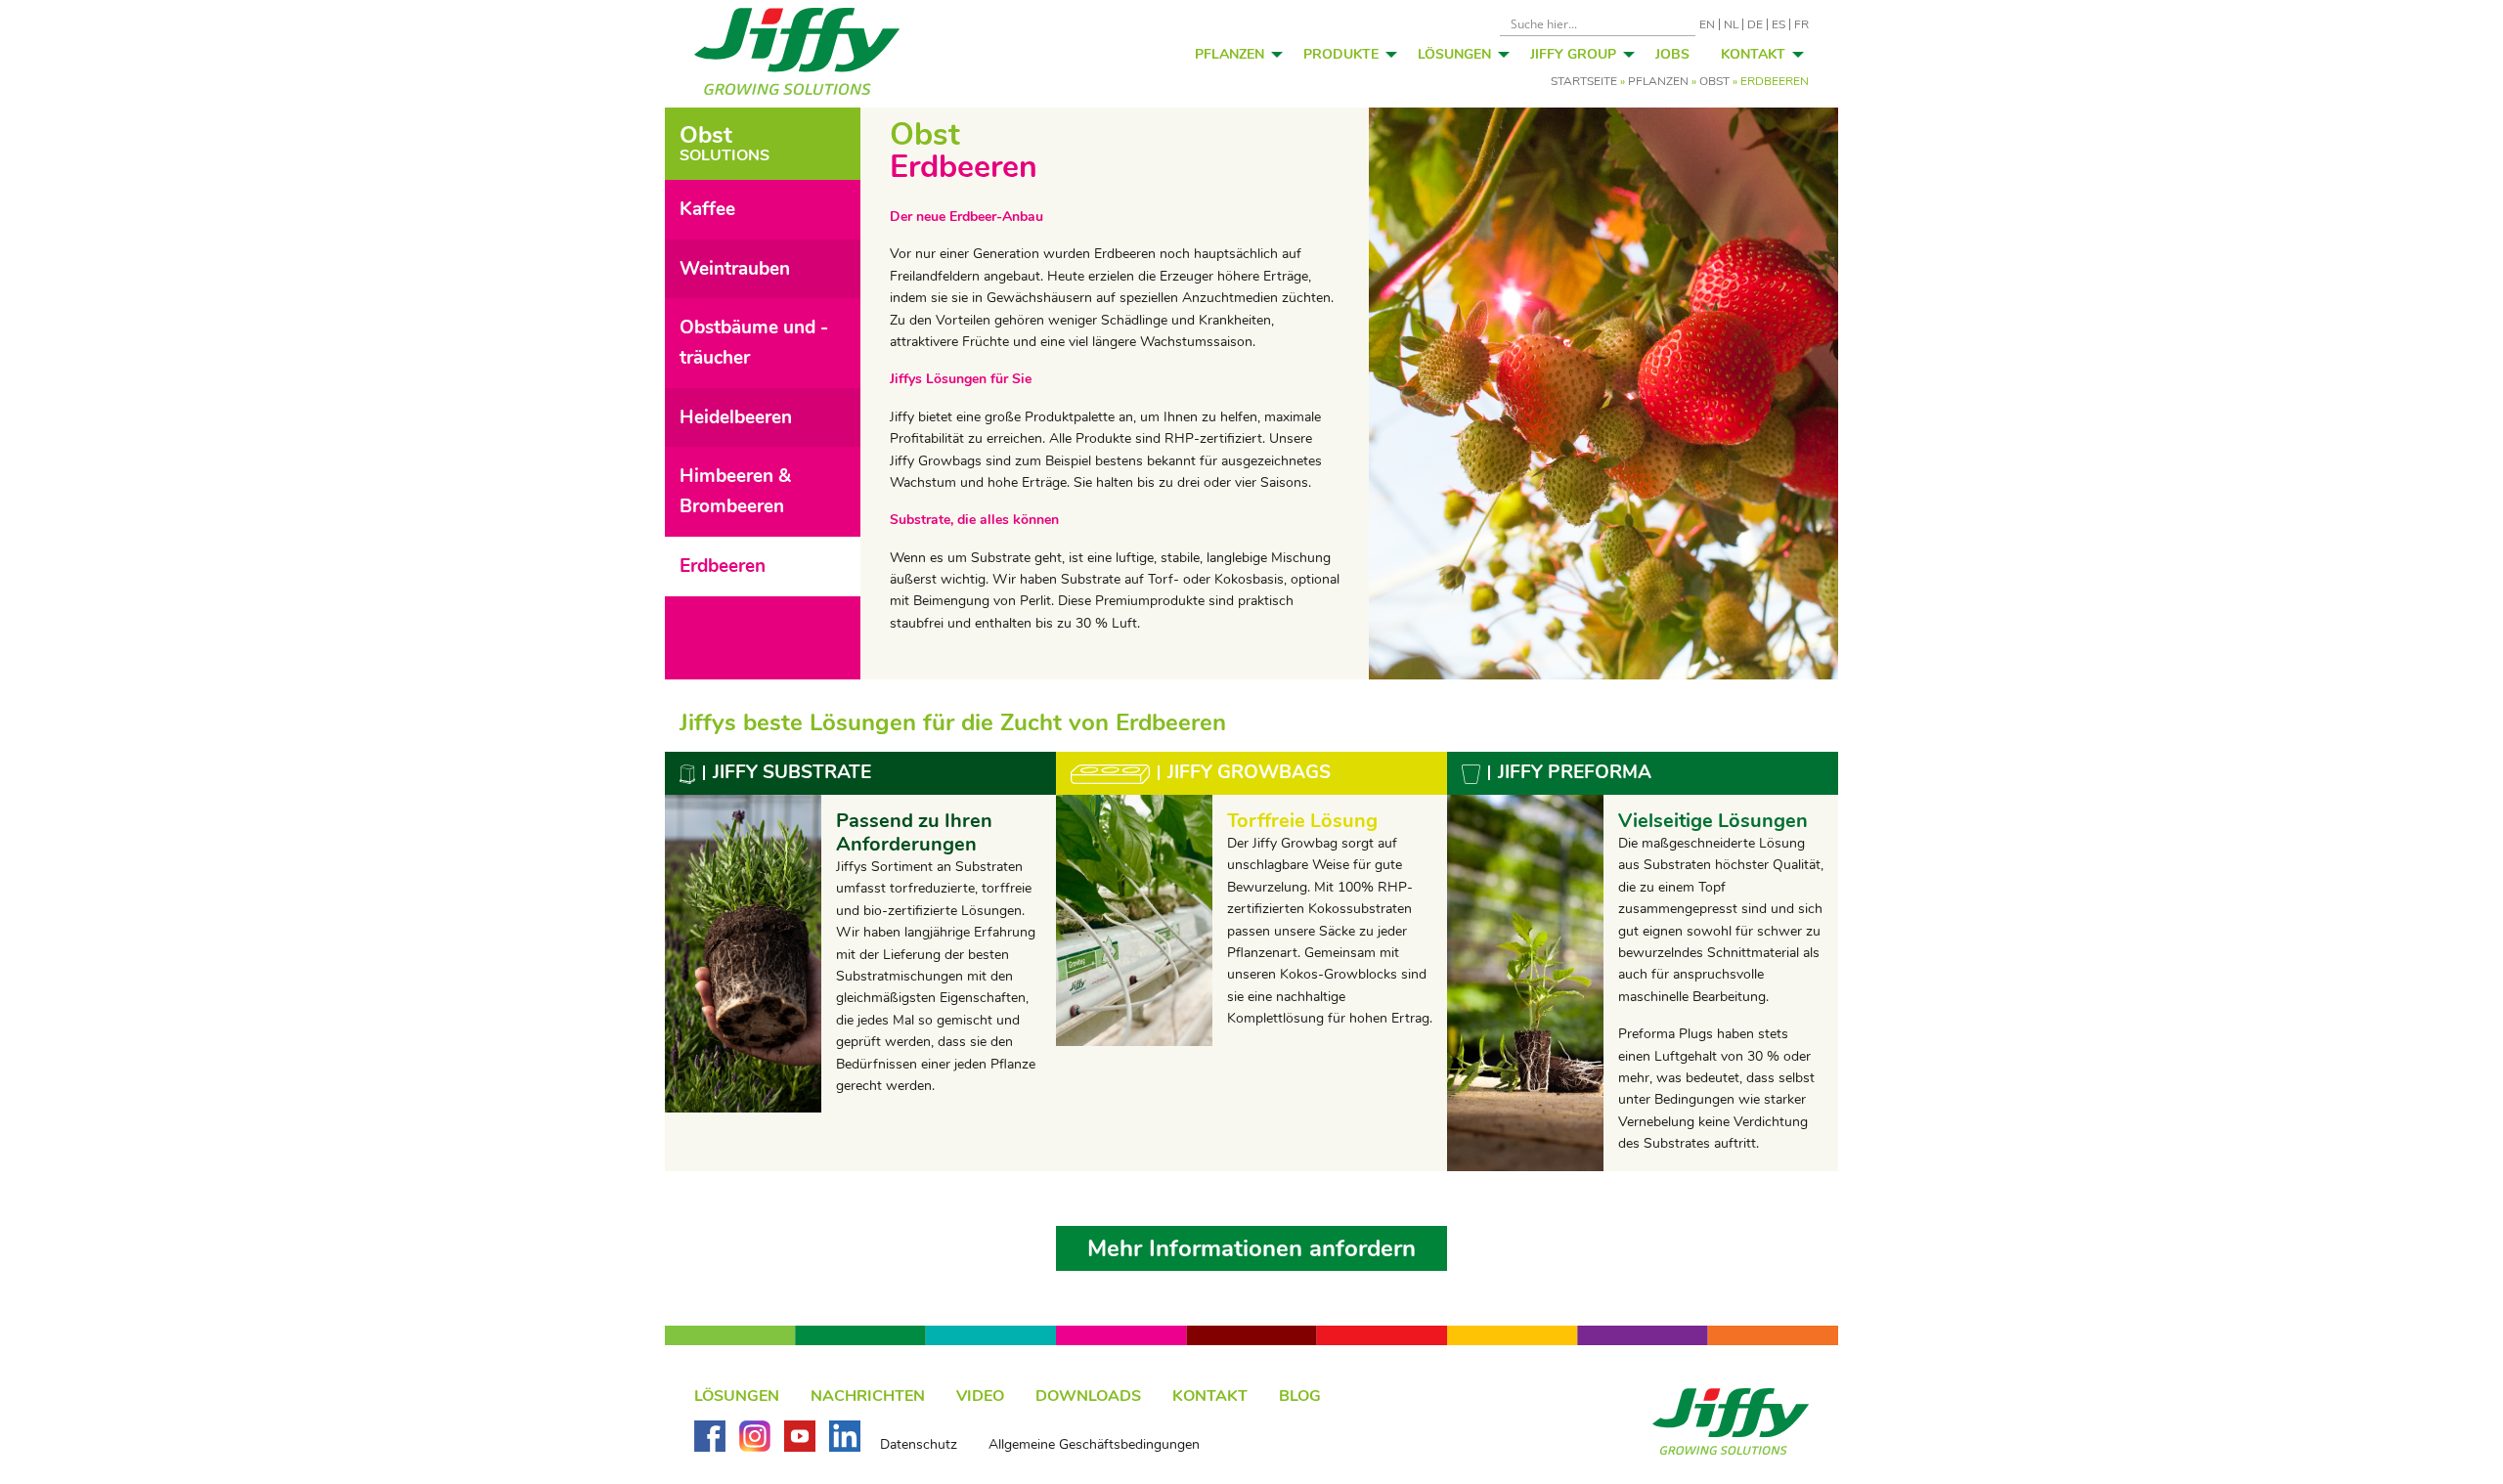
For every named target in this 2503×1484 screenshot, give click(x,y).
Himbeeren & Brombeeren (735, 491)
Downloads (1088, 1396)
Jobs (1672, 54)
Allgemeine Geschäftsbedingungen (1094, 1445)
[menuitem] (1233, 54)
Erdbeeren (723, 566)
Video (980, 1396)
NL (1731, 24)
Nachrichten (868, 1396)
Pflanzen (1230, 54)
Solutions (725, 144)
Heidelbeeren (736, 417)
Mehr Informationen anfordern (1251, 1248)
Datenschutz (919, 1445)
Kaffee (707, 209)
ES (1778, 24)
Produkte (1341, 54)
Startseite (1584, 81)
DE (1755, 24)
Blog (1300, 1396)
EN (1707, 24)
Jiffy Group (1573, 54)
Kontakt (1753, 54)
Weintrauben (735, 269)
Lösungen (1454, 54)
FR (1801, 24)
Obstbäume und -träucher (754, 343)
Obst (1714, 81)
